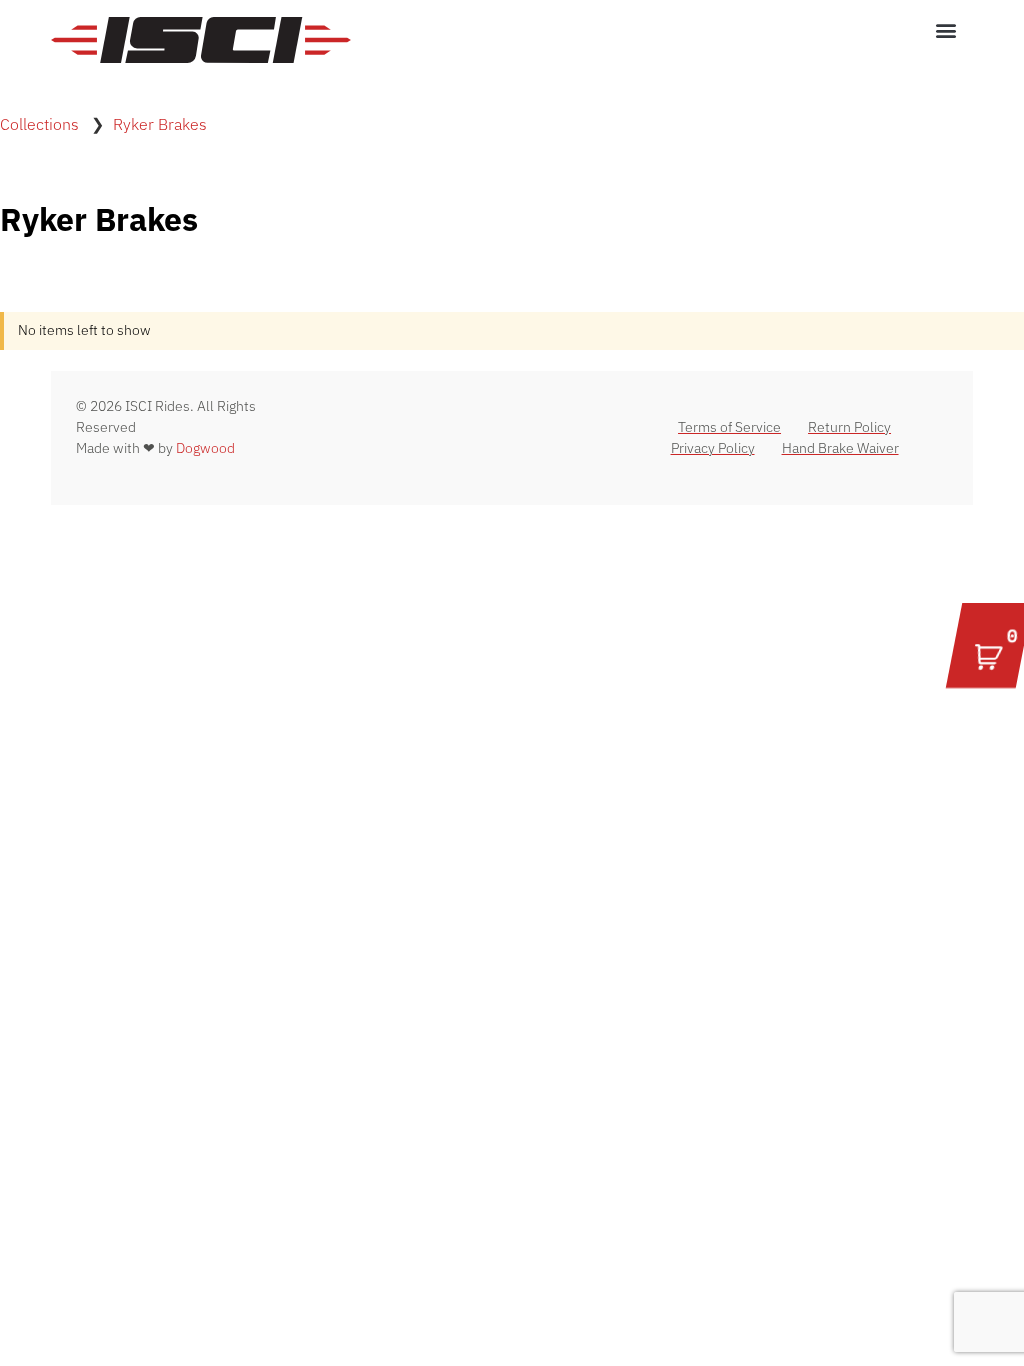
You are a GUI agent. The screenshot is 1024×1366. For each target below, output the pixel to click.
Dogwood (205, 448)
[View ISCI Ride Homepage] (201, 40)
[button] (946, 30)
